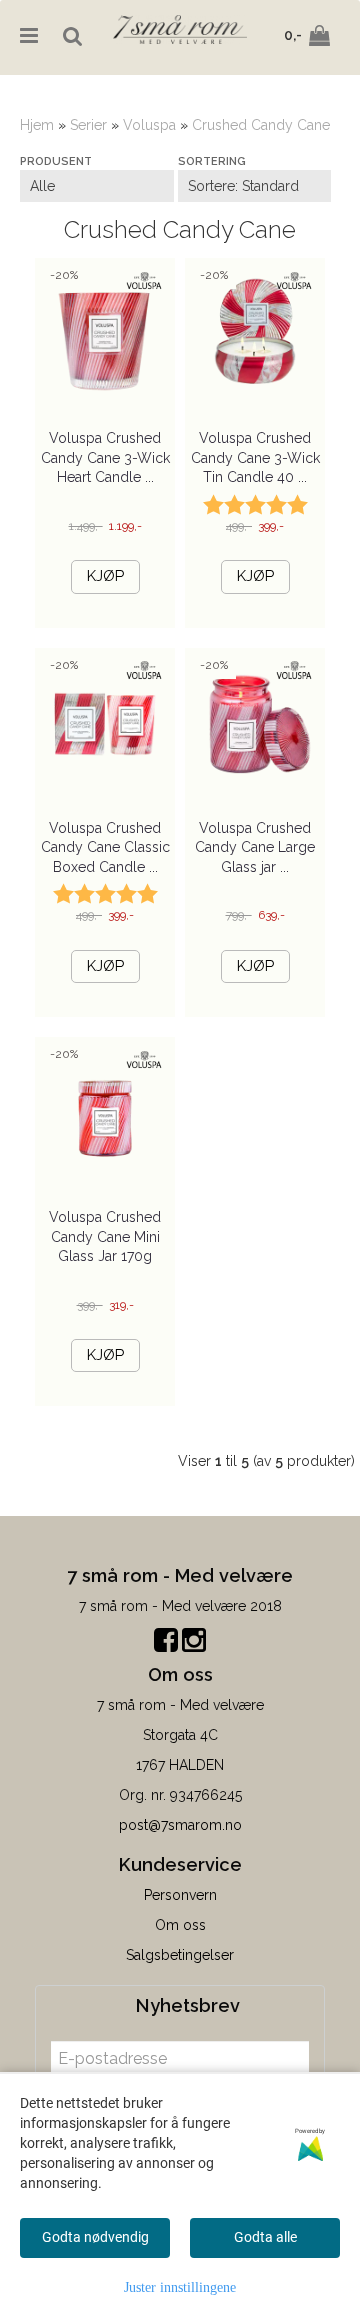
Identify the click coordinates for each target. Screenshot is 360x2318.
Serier (88, 125)
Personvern (180, 1895)
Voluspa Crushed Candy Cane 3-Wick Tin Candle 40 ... (255, 457)
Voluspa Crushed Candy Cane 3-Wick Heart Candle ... (105, 457)
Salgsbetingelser (180, 1955)
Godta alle (265, 2237)
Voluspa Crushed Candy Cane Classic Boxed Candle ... (105, 847)
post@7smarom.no (180, 1825)
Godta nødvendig (95, 2237)
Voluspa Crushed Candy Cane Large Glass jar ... (255, 847)
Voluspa (149, 125)
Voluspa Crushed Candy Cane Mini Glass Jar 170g (105, 1236)
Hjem (37, 125)
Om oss (180, 1925)
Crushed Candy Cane (261, 125)
